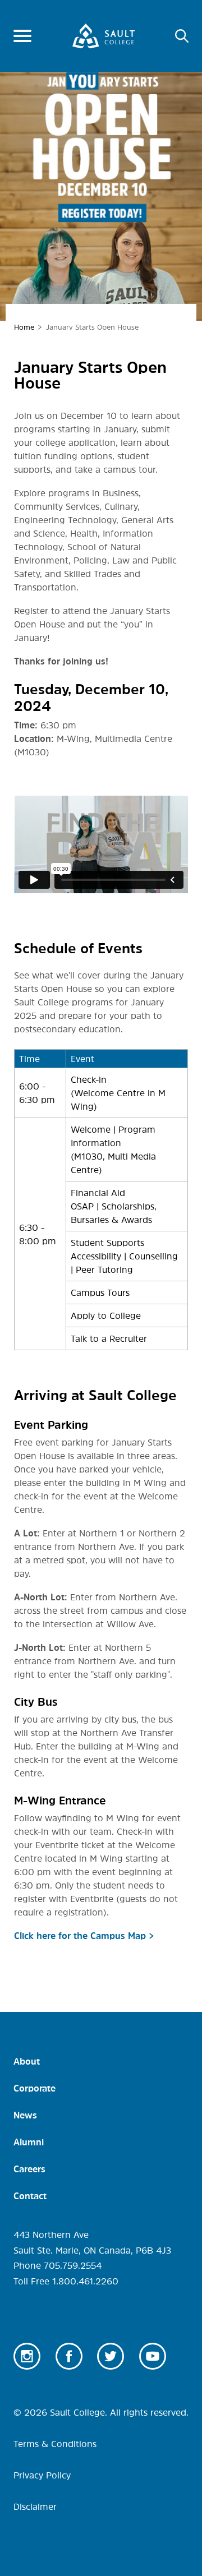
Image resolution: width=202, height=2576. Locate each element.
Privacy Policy (42, 2475)
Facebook (69, 2356)
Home (24, 327)
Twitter (111, 2356)
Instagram (27, 2356)
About (27, 2061)
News (25, 2115)
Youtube (153, 2356)
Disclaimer (35, 2506)
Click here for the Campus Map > (84, 1936)
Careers (29, 2169)
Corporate (35, 2088)
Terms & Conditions (55, 2444)
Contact (30, 2196)
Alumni (29, 2142)
